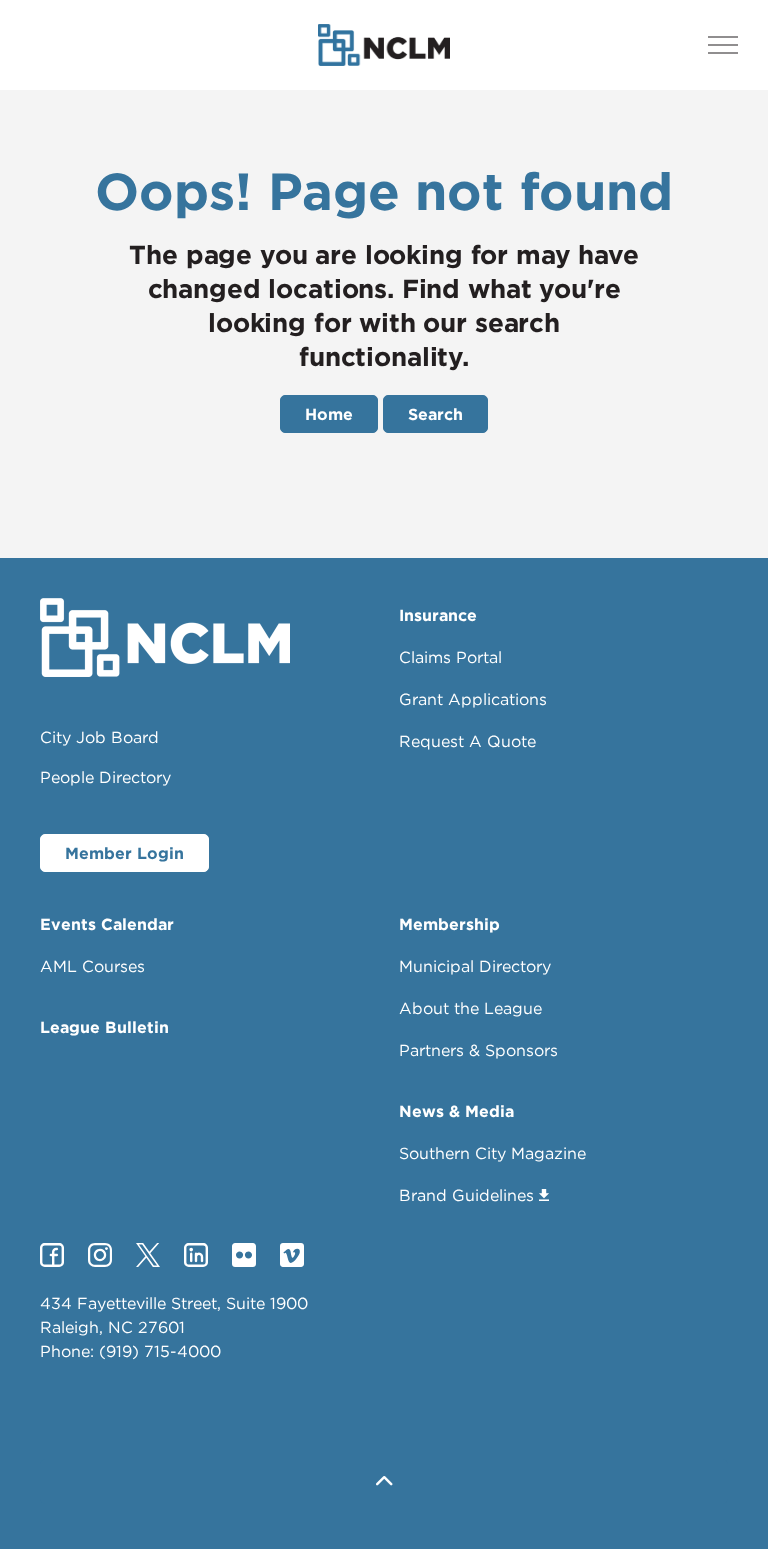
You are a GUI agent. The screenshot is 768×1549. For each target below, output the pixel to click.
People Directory (105, 777)
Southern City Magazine (492, 1153)
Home (329, 414)
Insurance (438, 615)
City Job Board (99, 737)
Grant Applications (473, 699)
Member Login (124, 853)
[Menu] (723, 45)
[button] (384, 1481)
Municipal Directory (475, 966)
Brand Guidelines (466, 1195)
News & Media (456, 1111)
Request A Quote (467, 741)
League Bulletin (104, 1027)
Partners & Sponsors (478, 1050)
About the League (470, 1008)
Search (435, 414)
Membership (449, 924)
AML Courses (92, 966)
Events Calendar (107, 924)
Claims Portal (450, 657)
